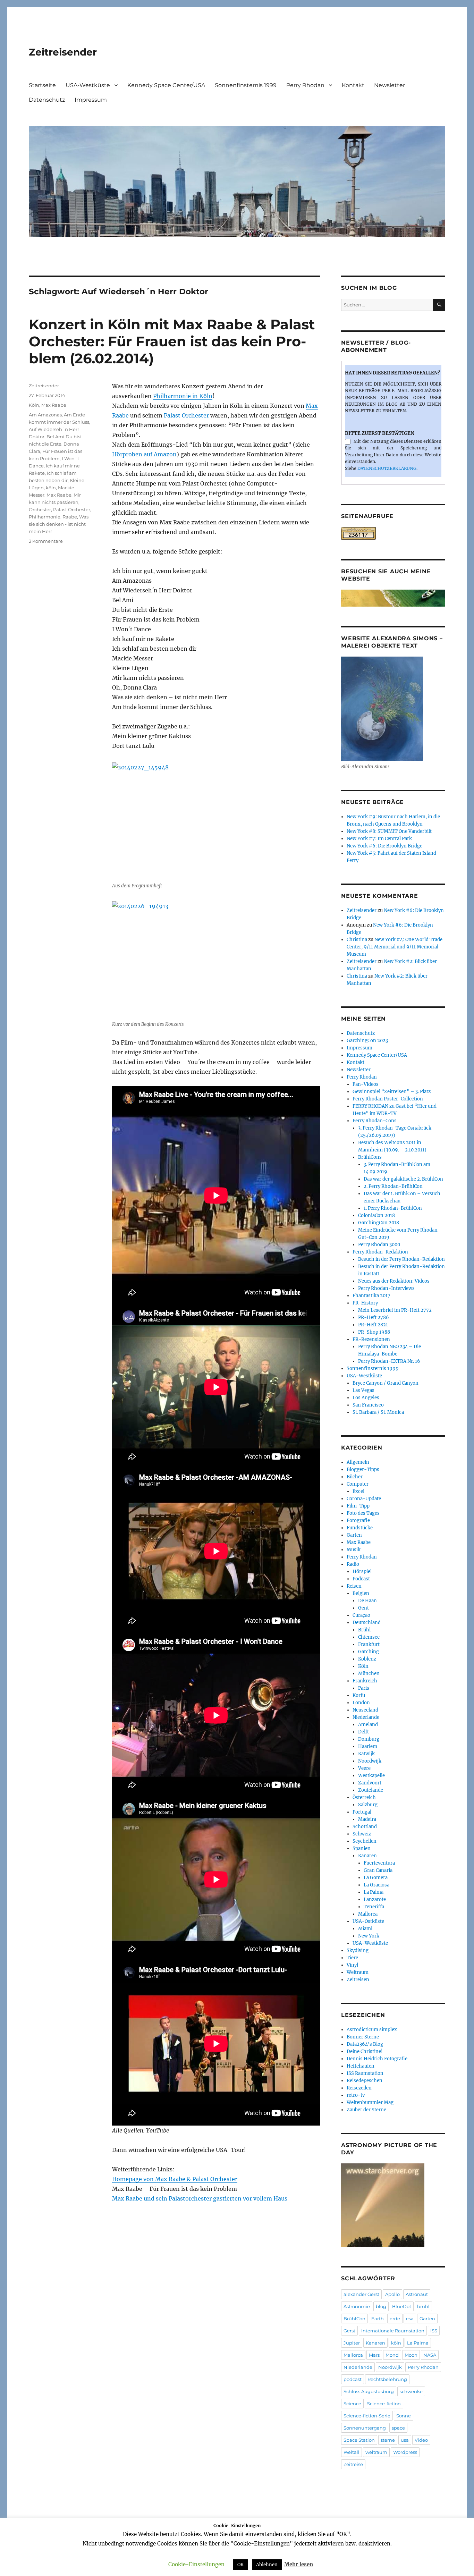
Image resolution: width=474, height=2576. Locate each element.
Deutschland (367, 1623)
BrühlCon (354, 2319)
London (361, 1703)
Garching (369, 1652)
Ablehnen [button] (267, 2565)
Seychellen (365, 1841)
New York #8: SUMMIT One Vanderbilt (389, 831)
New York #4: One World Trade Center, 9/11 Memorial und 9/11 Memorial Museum (395, 947)
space (398, 2428)
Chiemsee (369, 1637)
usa (405, 2440)
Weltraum (358, 1972)
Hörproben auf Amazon (144, 454)
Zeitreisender (63, 52)
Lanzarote (375, 1899)
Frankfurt (369, 1644)
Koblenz (367, 1659)
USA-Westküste (88, 85)
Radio (353, 1564)
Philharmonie (45, 517)
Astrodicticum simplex (372, 2030)
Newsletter (390, 85)
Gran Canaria (378, 1870)
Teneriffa (374, 1907)
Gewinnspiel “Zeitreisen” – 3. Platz (392, 1092)
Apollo (392, 2294)
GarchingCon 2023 (367, 1041)
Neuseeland (365, 1710)
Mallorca (368, 1914)
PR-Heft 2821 (373, 1325)
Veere (364, 1768)
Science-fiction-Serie (367, 2416)
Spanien (362, 1848)
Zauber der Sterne (366, 2110)
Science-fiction (384, 2404)
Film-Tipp (358, 1506)
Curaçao (361, 1615)
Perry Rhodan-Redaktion (380, 1252)
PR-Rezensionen (371, 1339)
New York (369, 1936)
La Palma (374, 1892)
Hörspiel (362, 1572)
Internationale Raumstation (393, 2331)
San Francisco (368, 1405)
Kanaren (367, 1856)
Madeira (367, 1819)
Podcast (361, 1579)
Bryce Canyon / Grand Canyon (386, 1383)
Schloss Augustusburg (369, 2391)
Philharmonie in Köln (183, 396)
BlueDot (402, 2306)
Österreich (364, 1797)
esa (410, 2319)
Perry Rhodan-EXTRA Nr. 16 (389, 1361)
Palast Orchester (186, 415)
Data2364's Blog (365, 2044)
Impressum (91, 100)
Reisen (354, 1586)
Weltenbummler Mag (370, 2102)
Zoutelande (371, 1790)
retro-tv (356, 2095)
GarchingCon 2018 (379, 1223)
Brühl (364, 1630)
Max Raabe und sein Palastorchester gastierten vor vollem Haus (200, 2198)
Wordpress (405, 2452)
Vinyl (352, 1965)
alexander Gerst (361, 2294)
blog (381, 2306)
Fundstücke (360, 1528)
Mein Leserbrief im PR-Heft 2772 (395, 1310)
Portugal (362, 1812)
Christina (357, 940)
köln (51, 488)
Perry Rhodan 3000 (379, 1245)
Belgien (361, 1593)
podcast (353, 2379)
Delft (363, 1732)
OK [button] (240, 2565)
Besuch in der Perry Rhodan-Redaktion (401, 1259)
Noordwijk (370, 1761)
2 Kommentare (46, 541)
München (369, 1674)
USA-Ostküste (368, 1921)
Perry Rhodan (305, 85)
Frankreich (365, 1681)
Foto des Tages (363, 1513)
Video (421, 2440)
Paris (364, 1688)
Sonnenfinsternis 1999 (246, 85)
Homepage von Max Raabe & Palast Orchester (175, 2179)
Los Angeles (366, 1398)
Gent (363, 1608)
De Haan (367, 1601)
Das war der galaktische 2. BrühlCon (403, 1179)
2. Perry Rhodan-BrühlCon (393, 1186)
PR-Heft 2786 (374, 1317)
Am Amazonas (45, 415)
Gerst (349, 2331)
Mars (374, 2355)
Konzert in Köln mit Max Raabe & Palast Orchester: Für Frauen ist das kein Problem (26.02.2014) (172, 341)
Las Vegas (363, 1390)
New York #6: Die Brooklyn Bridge (384, 846)
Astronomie (357, 2306)
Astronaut (417, 2294)
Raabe (70, 517)
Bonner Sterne (363, 2037)
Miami (365, 1929)
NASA (430, 2355)
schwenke (411, 2391)
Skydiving (358, 1950)
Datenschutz (47, 100)
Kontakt (353, 85)
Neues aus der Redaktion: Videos (394, 1281)
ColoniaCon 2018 (376, 1215)
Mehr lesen (299, 2564)
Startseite (42, 85)
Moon (411, 2355)
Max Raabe (54, 405)
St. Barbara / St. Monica (378, 1412)
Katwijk (366, 1754)
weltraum (376, 2452)
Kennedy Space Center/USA (166, 85)
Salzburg (368, 1805)
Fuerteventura (379, 1863)
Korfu (359, 1695)
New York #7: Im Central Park (379, 839)
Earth (378, 2319)
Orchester (40, 509)
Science (352, 2404)
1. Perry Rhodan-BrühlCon (393, 1208)
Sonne (404, 2416)
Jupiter (352, 2343)
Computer (358, 1484)
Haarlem (368, 1746)
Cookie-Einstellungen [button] (196, 2564)
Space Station (359, 2440)
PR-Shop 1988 (374, 1332)
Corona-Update (364, 1499)
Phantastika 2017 (371, 1296)
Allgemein (358, 1462)
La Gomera (376, 1878)
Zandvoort (370, 1783)
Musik (354, 1550)
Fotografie (358, 1521)
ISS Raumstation (365, 2073)
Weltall (352, 2452)
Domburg (369, 1739)
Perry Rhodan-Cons (375, 1121)
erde (395, 2319)
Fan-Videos (366, 1084)
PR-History (365, 1303)
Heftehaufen (361, 2066)
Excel (358, 1491)
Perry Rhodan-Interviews (386, 1288)
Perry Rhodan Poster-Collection (388, 1099)
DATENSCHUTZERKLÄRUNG (387, 468)
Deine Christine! (365, 2051)
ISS (434, 2331)
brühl (423, 2306)
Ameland (368, 1725)
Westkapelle (371, 1776)
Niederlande (366, 1717)
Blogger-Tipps (363, 1469)
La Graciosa (376, 1885)
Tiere (352, 1958)
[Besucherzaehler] (393, 533)
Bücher (355, 1477)
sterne (388, 2440)
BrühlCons (370, 1157)
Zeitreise (353, 2464)
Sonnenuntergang (365, 2428)
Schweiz (362, 1834)
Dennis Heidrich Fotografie (377, 2059)
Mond (392, 2355)
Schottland (365, 1827)
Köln (34, 405)
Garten (354, 1535)
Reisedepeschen (365, 2081)
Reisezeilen (359, 2088)
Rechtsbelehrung (387, 2379)
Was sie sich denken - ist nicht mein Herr (59, 524)
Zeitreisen (358, 1980)
